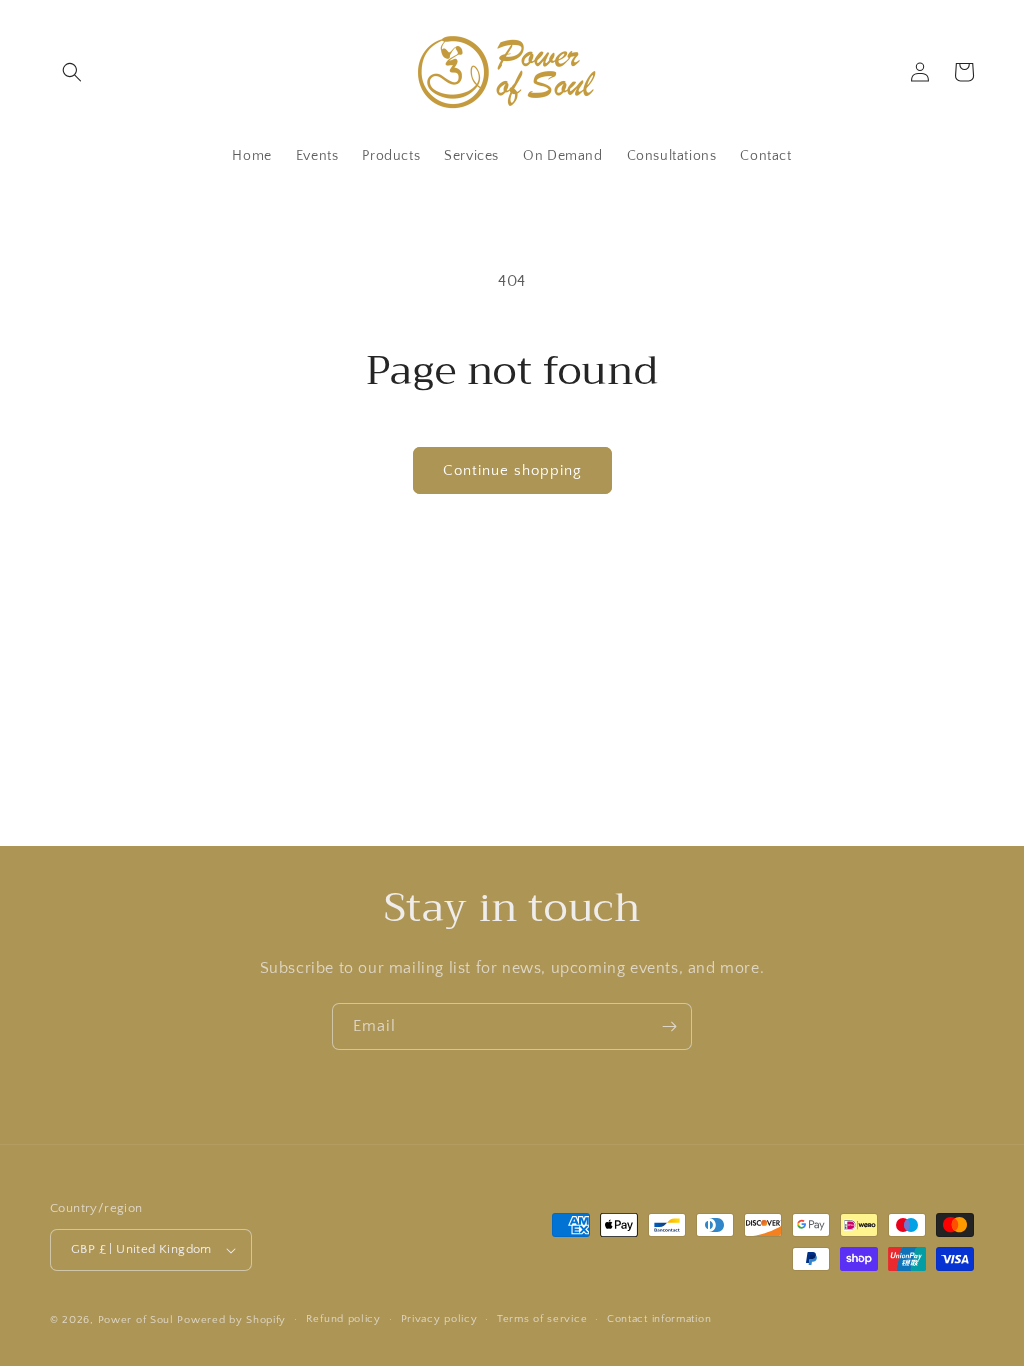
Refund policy (343, 1319)
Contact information (659, 1319)
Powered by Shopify (231, 1320)
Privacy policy (439, 1319)
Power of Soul (136, 1320)
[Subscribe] (669, 1026)
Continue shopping (512, 470)
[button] (72, 72)
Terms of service (542, 1319)
